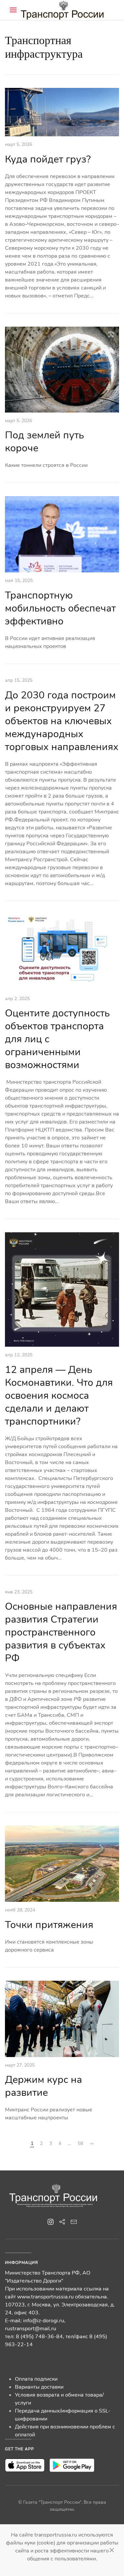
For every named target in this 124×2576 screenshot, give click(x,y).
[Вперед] (92, 2144)
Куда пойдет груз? (48, 159)
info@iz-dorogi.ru (44, 2321)
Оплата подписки (36, 2379)
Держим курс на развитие (43, 2086)
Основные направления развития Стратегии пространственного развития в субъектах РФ (61, 1632)
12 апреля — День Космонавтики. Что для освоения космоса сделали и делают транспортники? (59, 1396)
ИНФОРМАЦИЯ (21, 2263)
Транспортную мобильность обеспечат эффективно (60, 608)
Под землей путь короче (44, 442)
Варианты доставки (39, 2387)
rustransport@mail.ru (31, 2329)
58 (80, 2143)
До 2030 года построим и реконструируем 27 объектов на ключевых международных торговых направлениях (62, 721)
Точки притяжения (49, 1925)
